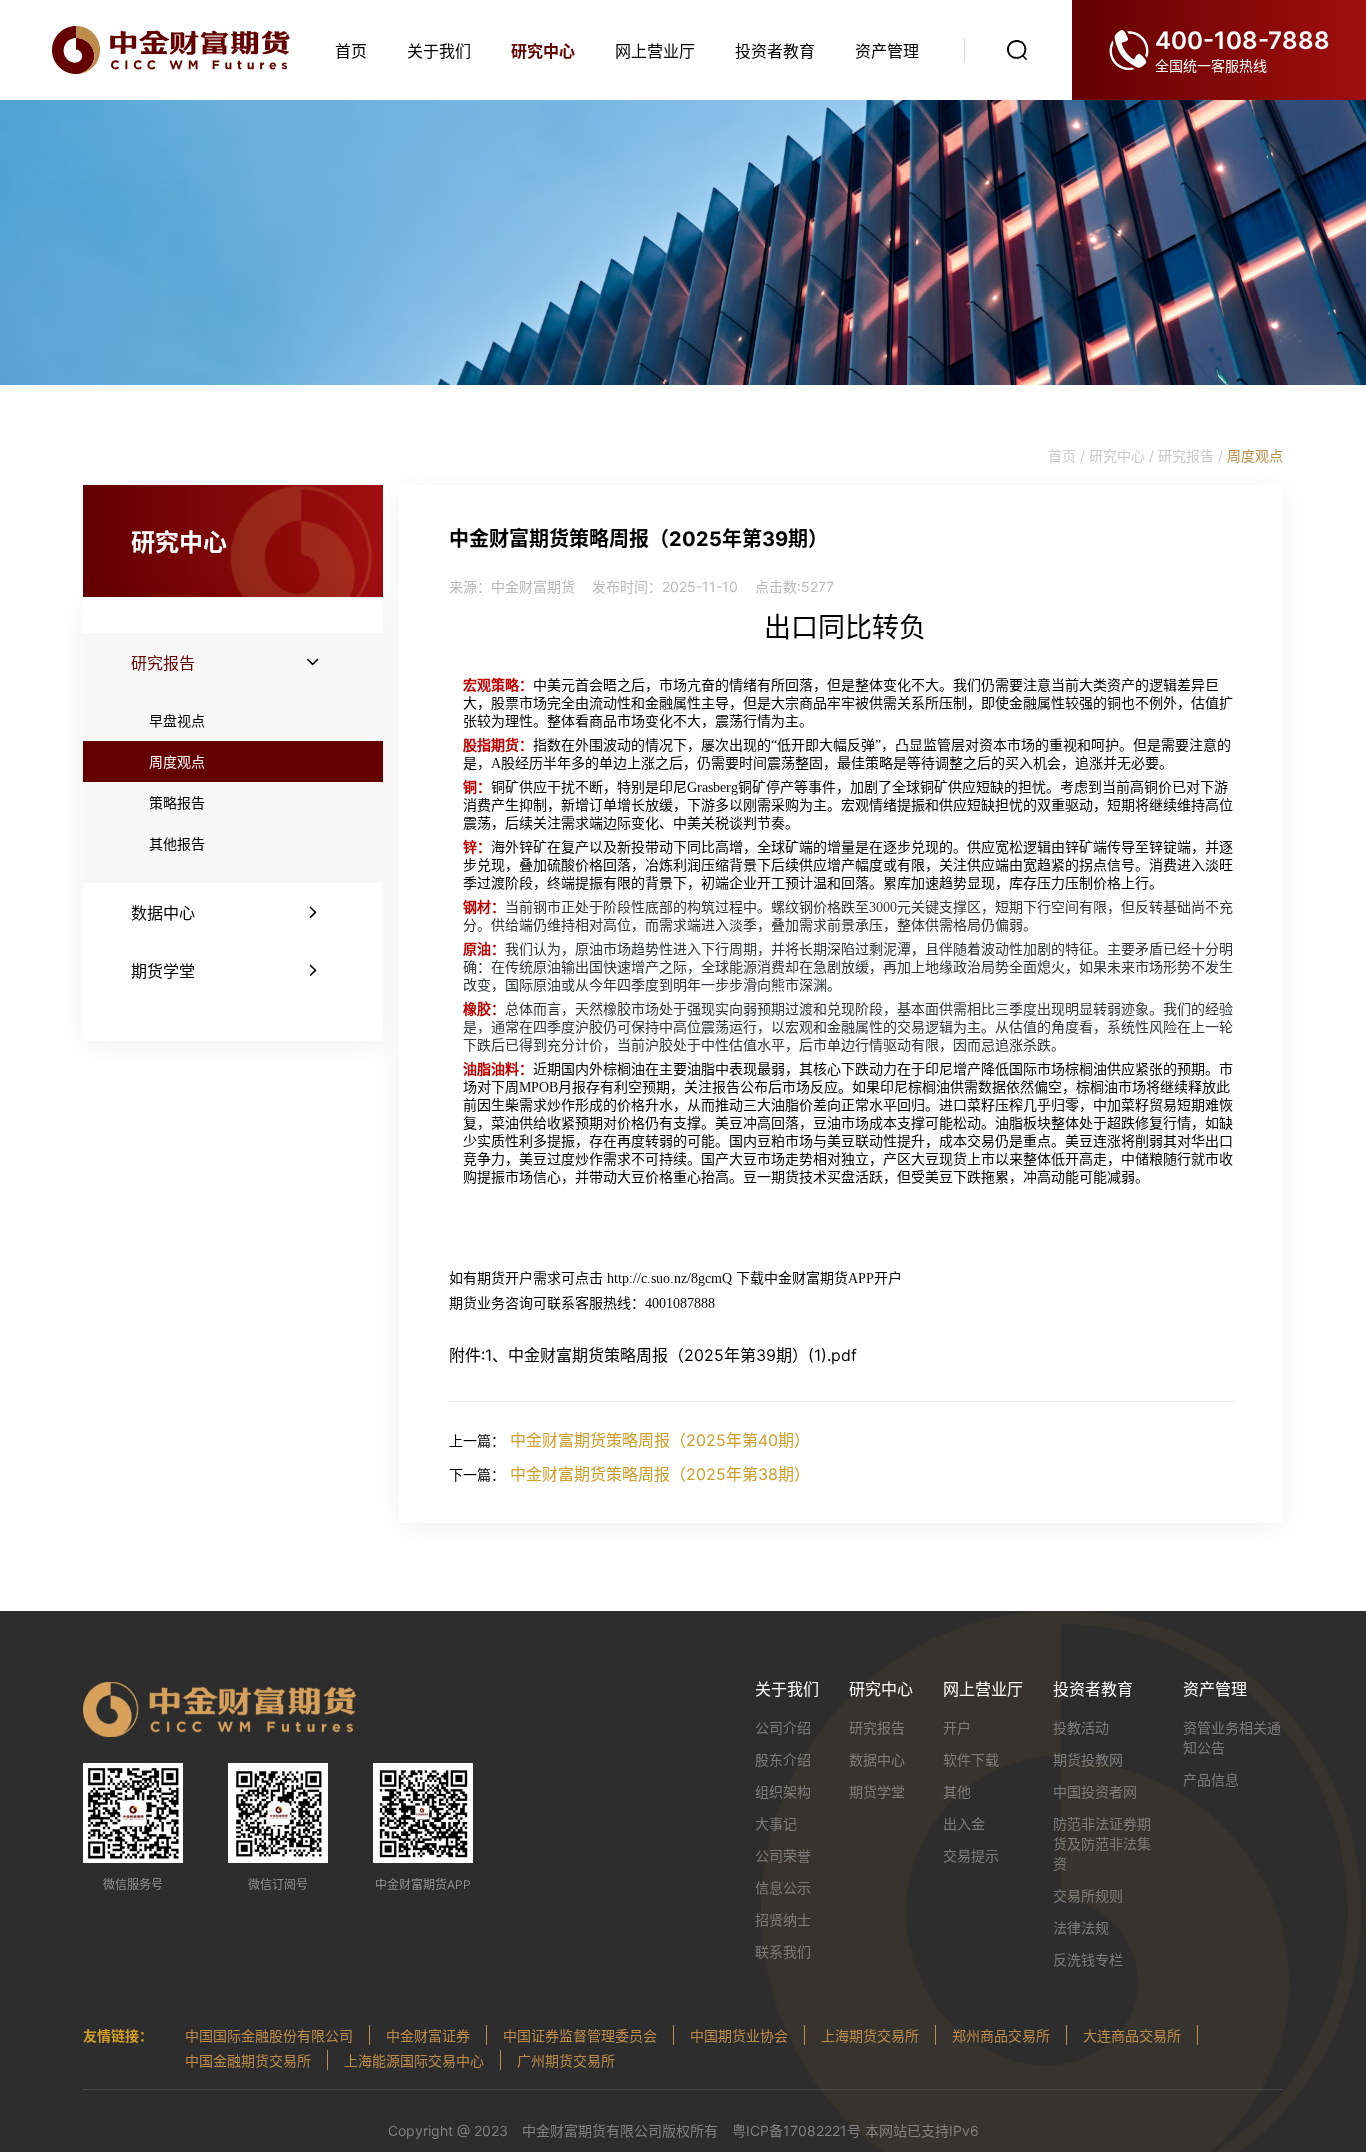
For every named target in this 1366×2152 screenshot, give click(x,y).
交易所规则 (1088, 1895)
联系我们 (783, 1951)
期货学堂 (877, 1791)
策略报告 (177, 802)
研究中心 (543, 51)
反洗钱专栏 (1088, 1959)
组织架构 (783, 1791)
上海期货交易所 (870, 2035)
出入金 (964, 1823)
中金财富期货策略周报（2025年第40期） (660, 1440)
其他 (957, 1791)
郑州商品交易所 (1001, 2035)
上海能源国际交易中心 (414, 2060)
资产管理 (887, 51)
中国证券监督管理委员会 (580, 2035)
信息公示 (783, 1887)
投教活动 (1081, 1727)
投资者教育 (775, 51)
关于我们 (439, 51)
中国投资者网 (1095, 1791)
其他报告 (177, 843)
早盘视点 (177, 720)
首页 (351, 51)
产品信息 (1211, 1779)
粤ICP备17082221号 (796, 2130)
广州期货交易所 (566, 2060)
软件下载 (971, 1759)
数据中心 (877, 1759)
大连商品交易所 (1132, 2035)
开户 (957, 1727)
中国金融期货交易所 (248, 2060)
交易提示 (971, 1855)
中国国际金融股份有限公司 (269, 2035)
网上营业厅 (655, 51)
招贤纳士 (783, 1919)
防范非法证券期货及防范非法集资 (1102, 1843)
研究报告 (877, 1727)
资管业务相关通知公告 (1232, 1737)
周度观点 (177, 761)
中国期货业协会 (739, 2035)
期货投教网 (1088, 1759)
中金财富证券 (428, 2035)
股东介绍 (783, 1759)
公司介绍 (783, 1727)
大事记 (776, 1823)
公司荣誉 (783, 1855)
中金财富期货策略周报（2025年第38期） (660, 1474)
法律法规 (1081, 1927)
